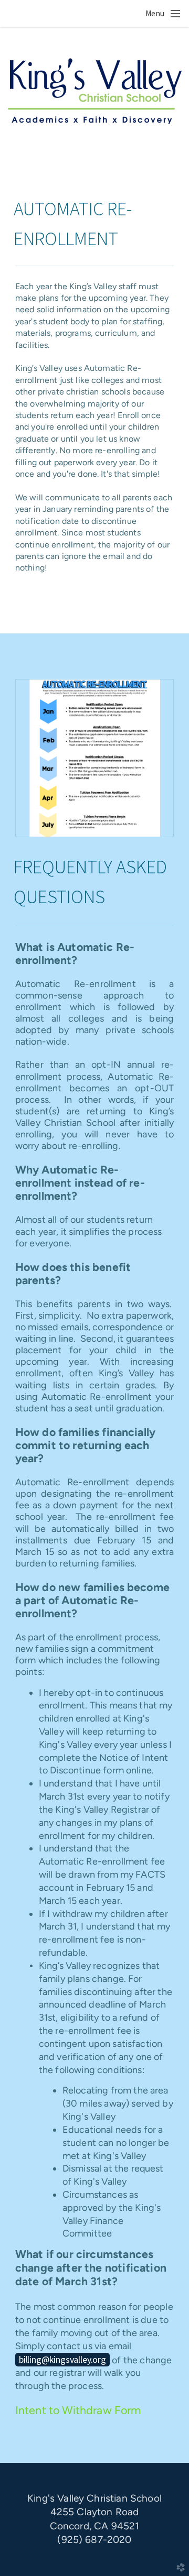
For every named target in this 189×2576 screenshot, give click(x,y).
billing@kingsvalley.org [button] (62, 2359)
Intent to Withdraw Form (78, 2410)
